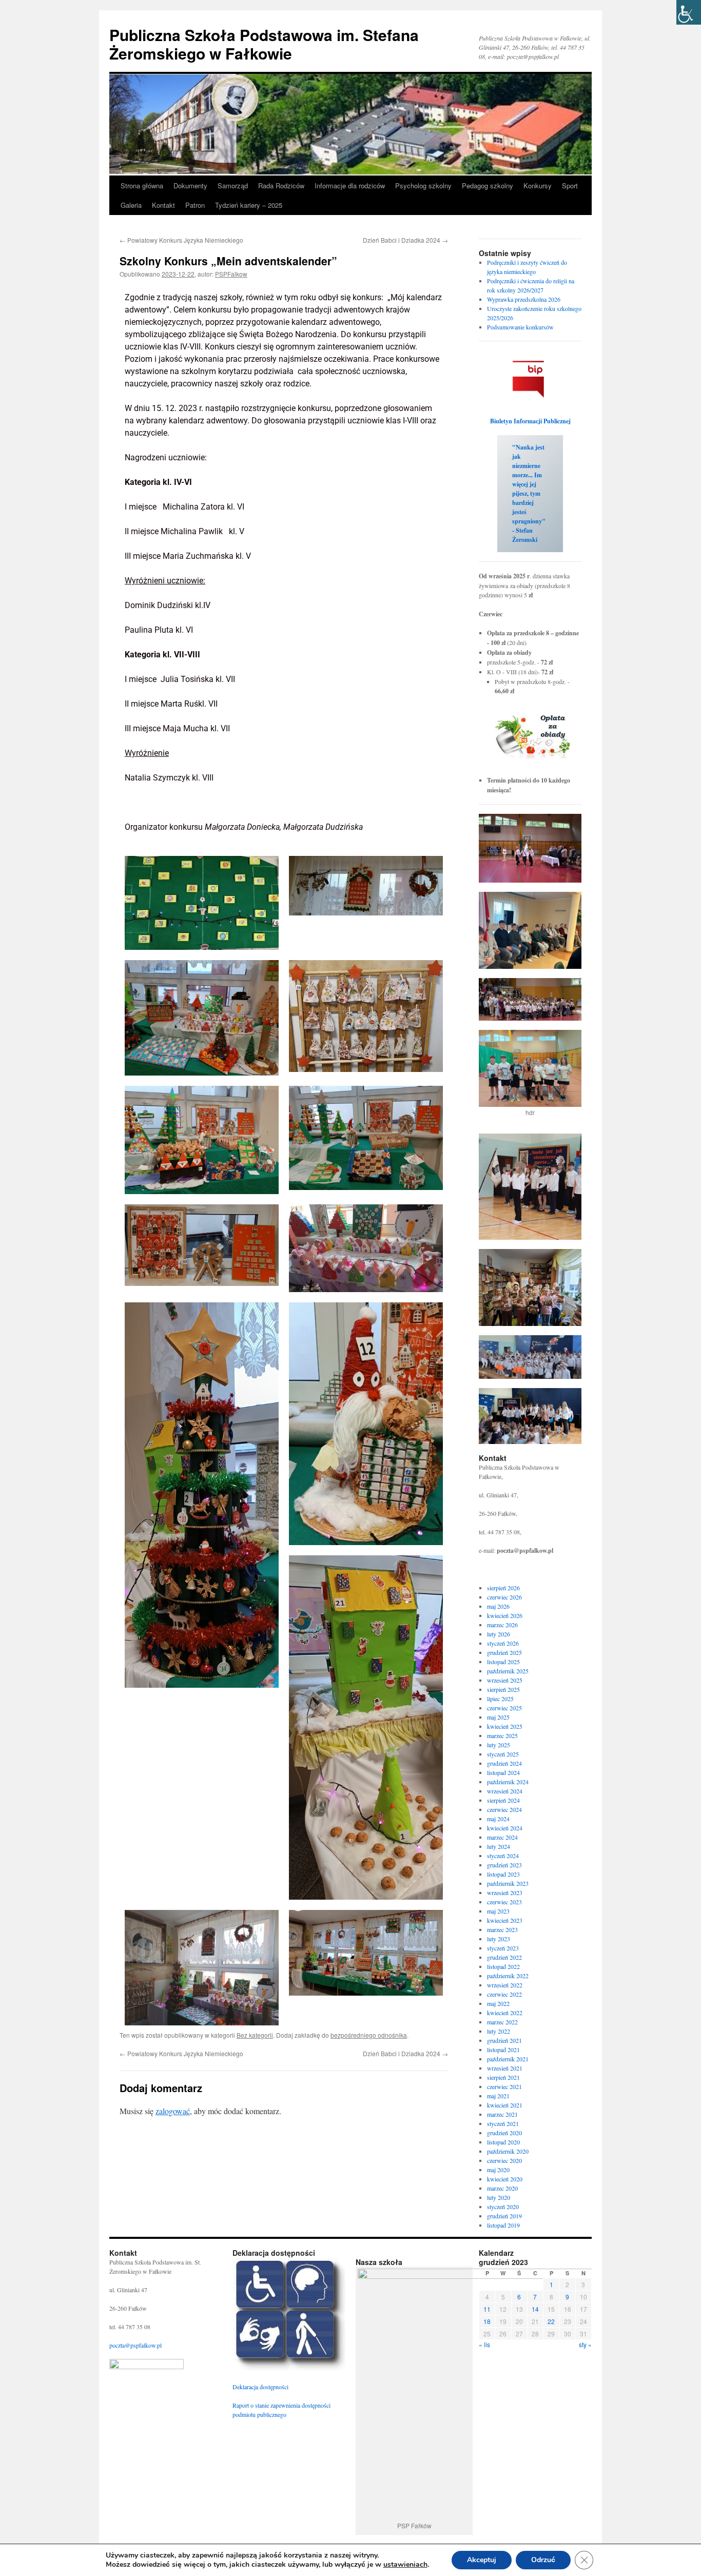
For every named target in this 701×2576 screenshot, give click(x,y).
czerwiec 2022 (504, 1994)
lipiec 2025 (500, 1699)
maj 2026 (498, 1606)
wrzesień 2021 (505, 2068)
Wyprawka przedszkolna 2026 (524, 299)
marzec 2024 (502, 1837)
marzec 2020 (502, 2188)
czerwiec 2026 (504, 1597)
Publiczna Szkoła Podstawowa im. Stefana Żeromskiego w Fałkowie (264, 44)
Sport (570, 186)
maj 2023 (498, 1911)
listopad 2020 (503, 2142)
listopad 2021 (503, 2050)
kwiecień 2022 (505, 2013)
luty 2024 (499, 1846)
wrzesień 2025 (505, 1680)
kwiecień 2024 (505, 1828)
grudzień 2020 (504, 2133)
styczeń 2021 (503, 2123)
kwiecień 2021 (505, 2105)
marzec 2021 (502, 2114)
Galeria (131, 205)
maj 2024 (498, 1819)
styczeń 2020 (503, 2207)
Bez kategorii (255, 2035)
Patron (195, 205)
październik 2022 (508, 1976)
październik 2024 (508, 1782)
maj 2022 (498, 2003)
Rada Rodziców (281, 186)
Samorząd (233, 186)
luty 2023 (499, 1939)
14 (535, 2309)
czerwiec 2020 (504, 2160)
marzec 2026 (502, 1625)
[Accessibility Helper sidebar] (689, 12)
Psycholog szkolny (423, 186)
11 (487, 2309)
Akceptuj (482, 2560)
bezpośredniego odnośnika (369, 2035)
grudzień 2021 (504, 2040)
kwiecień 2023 (505, 1920)
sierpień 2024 (503, 1800)
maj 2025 (498, 1717)
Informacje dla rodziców (350, 186)
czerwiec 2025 (504, 1708)
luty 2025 (499, 1745)
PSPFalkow (231, 274)
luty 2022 (499, 2031)
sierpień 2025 (503, 1689)
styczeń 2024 (503, 1856)
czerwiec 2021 (504, 2086)
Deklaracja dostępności (260, 2387)
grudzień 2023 (504, 1865)
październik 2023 (508, 1883)
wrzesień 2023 (505, 1892)
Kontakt (163, 205)
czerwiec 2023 (504, 1902)
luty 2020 (499, 2197)
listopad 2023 (503, 1874)
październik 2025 (508, 1671)
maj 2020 (498, 2170)
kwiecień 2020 (505, 2179)
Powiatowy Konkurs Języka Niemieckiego (181, 240)
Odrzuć (543, 2560)
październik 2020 (508, 2151)
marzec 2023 (502, 1929)
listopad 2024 (503, 1772)
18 (487, 2321)
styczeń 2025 (503, 1754)
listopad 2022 (503, 1966)
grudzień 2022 (504, 1957)
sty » (585, 2344)
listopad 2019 (503, 2225)
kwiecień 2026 (505, 1615)
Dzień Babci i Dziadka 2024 (405, 240)
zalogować (173, 2111)
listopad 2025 (503, 1662)
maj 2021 (498, 2096)
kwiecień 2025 (505, 1726)
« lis (484, 2344)
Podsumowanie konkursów (520, 327)
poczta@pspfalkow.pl (135, 2345)
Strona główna (142, 186)
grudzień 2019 (504, 2216)
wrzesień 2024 (505, 1791)
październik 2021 (508, 2059)
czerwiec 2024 (504, 1809)
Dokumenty (190, 186)
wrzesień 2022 (505, 1985)
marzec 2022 (502, 2022)
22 (551, 2321)
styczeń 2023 (503, 1948)
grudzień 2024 (504, 1763)
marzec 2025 (502, 1735)
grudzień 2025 (504, 1652)
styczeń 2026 (503, 1643)
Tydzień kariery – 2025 (249, 205)
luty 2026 (499, 1634)
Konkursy (538, 186)
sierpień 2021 (503, 2077)
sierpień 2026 (503, 1588)
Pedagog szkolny (488, 186)
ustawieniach (405, 2565)
